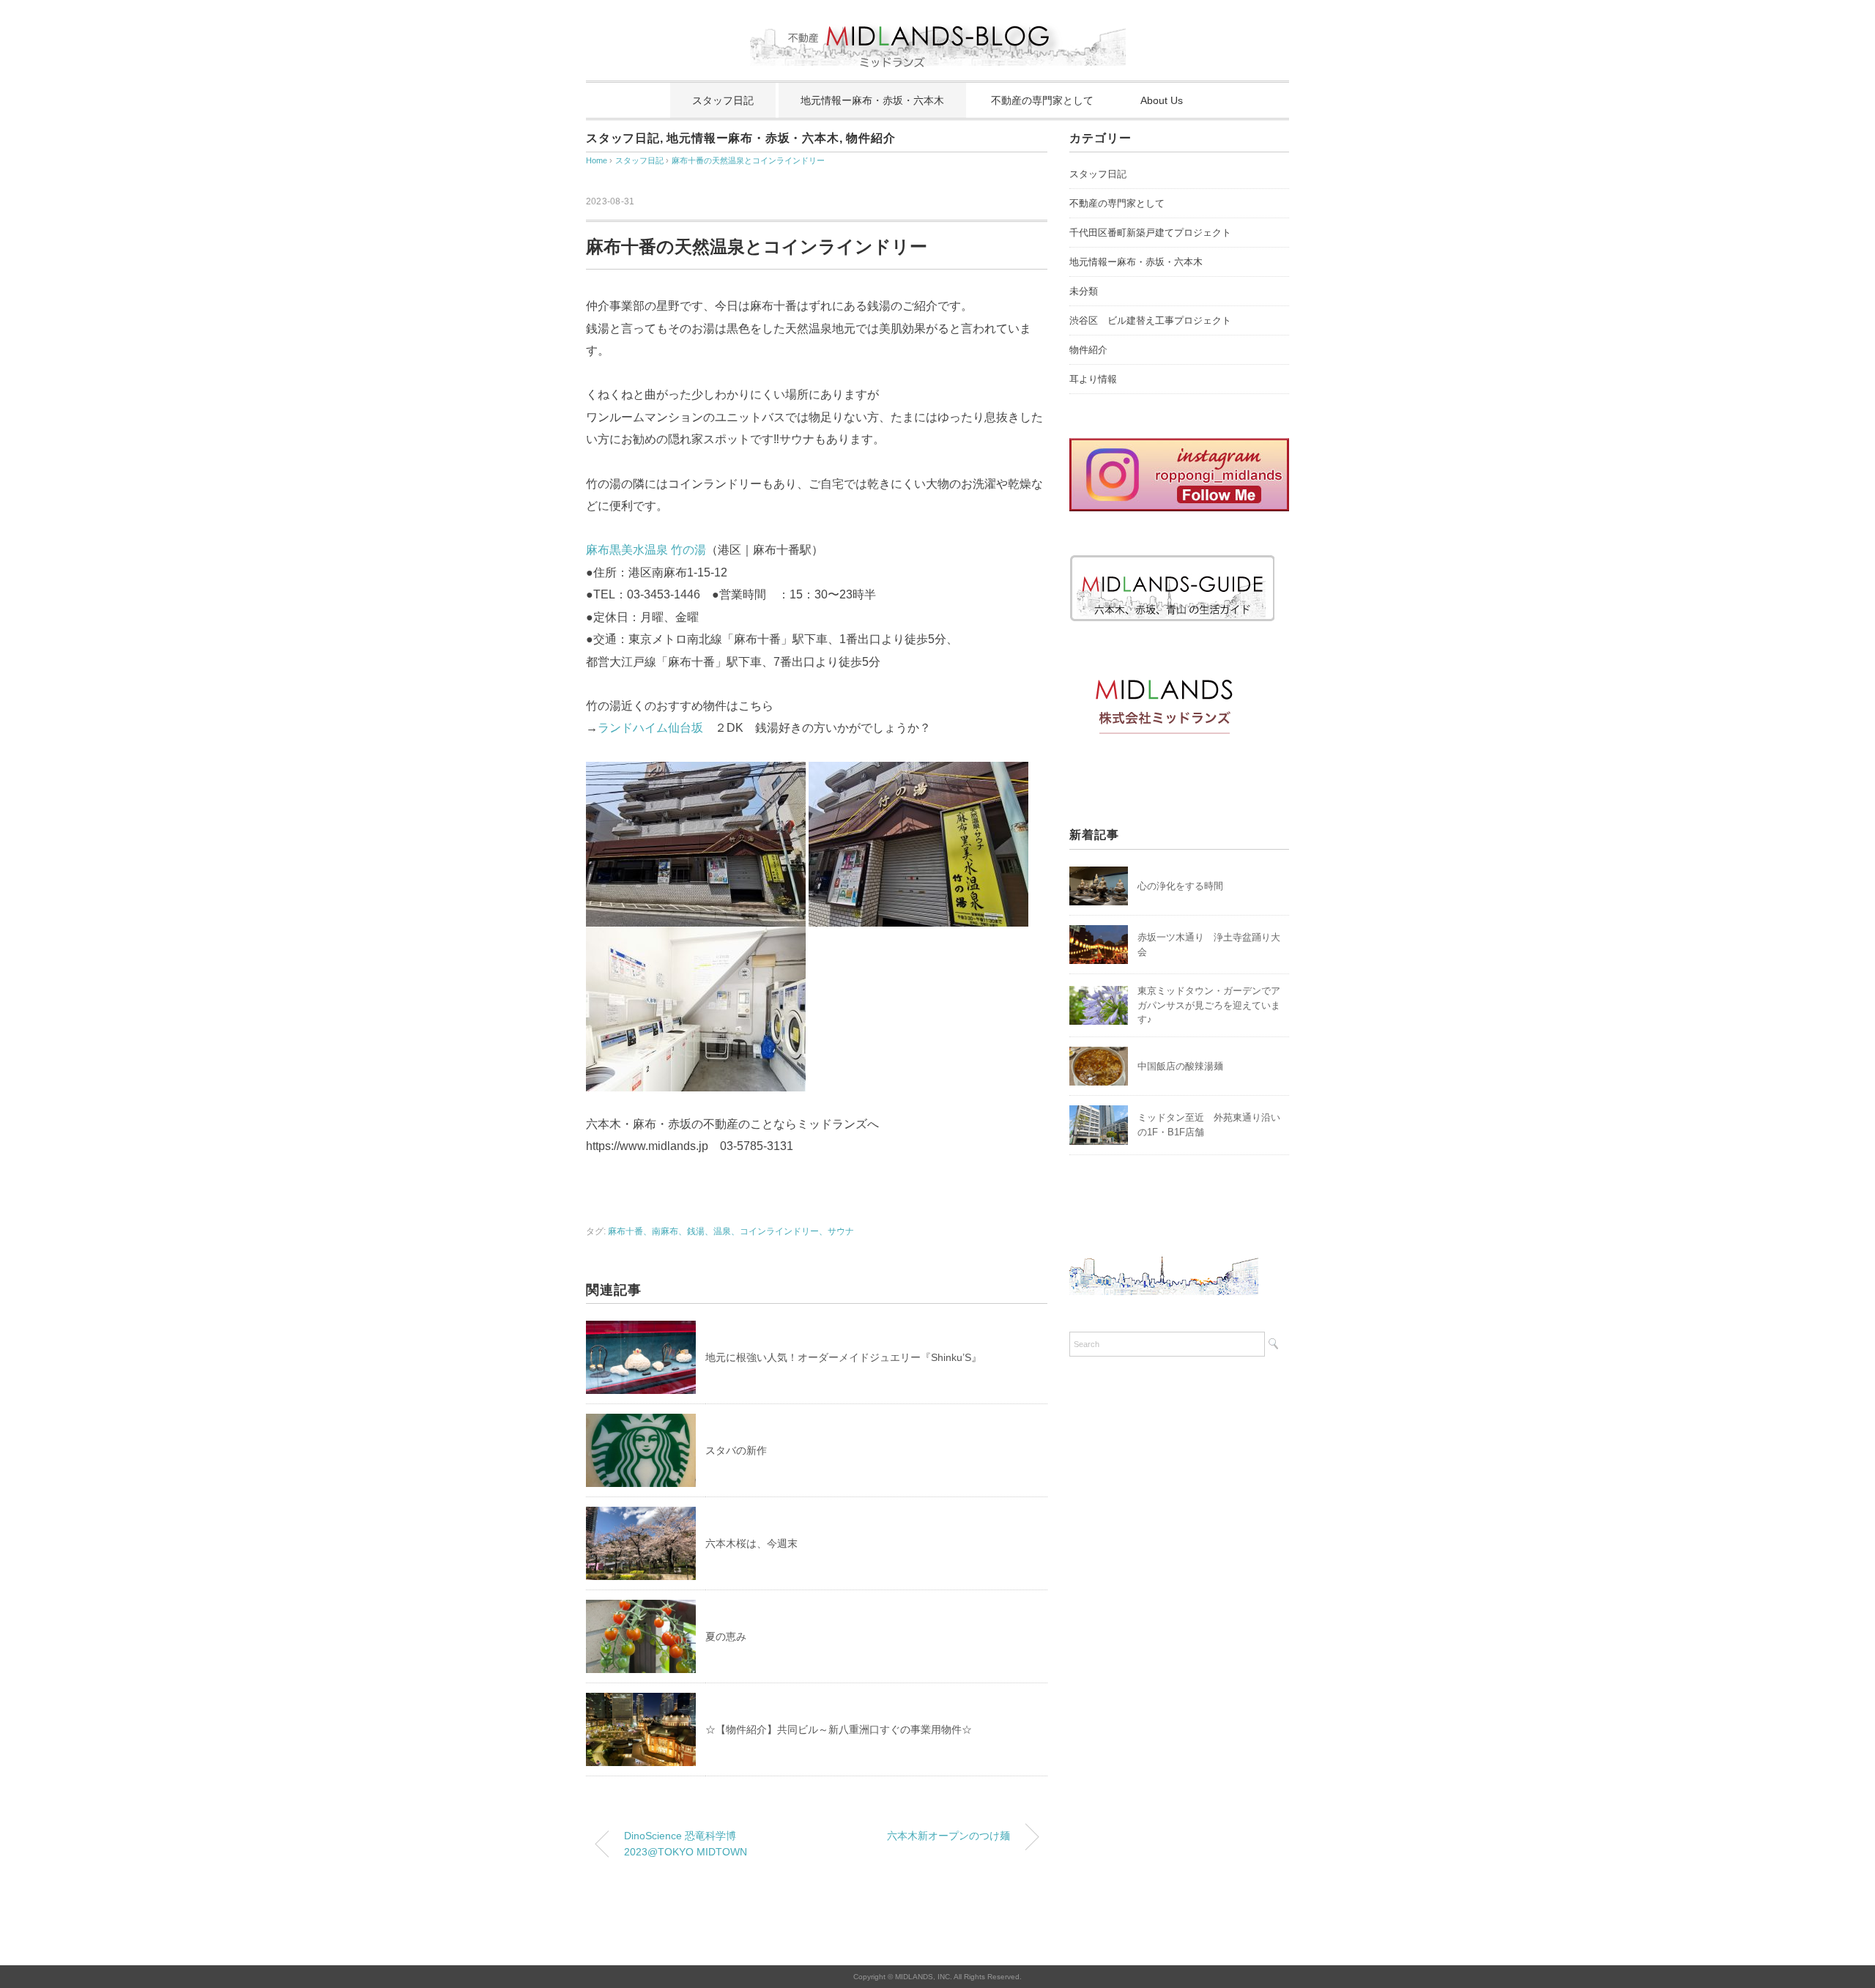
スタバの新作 (736, 1450)
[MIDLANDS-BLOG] (938, 18)
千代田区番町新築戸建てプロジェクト (1150, 233)
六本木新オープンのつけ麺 (948, 1836)
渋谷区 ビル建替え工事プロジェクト (1150, 320)
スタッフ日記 (723, 100)
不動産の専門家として (1042, 100)
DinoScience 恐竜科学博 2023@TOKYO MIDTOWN (686, 1844)
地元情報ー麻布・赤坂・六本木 (872, 100)
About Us (1162, 100)
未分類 (1084, 291)
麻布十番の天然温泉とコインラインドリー (748, 160)
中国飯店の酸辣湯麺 (1180, 1066)
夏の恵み (726, 1636)
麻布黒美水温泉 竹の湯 (646, 550)
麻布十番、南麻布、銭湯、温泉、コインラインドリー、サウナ (731, 1231)
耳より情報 (1093, 379)
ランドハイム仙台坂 (650, 728)
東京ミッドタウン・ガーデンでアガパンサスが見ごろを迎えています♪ (1209, 1005)
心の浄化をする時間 (1180, 886)
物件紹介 (870, 138)
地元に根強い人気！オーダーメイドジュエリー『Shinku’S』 (843, 1357)
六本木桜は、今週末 (751, 1543)
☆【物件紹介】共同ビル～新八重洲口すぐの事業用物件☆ (839, 1729)
